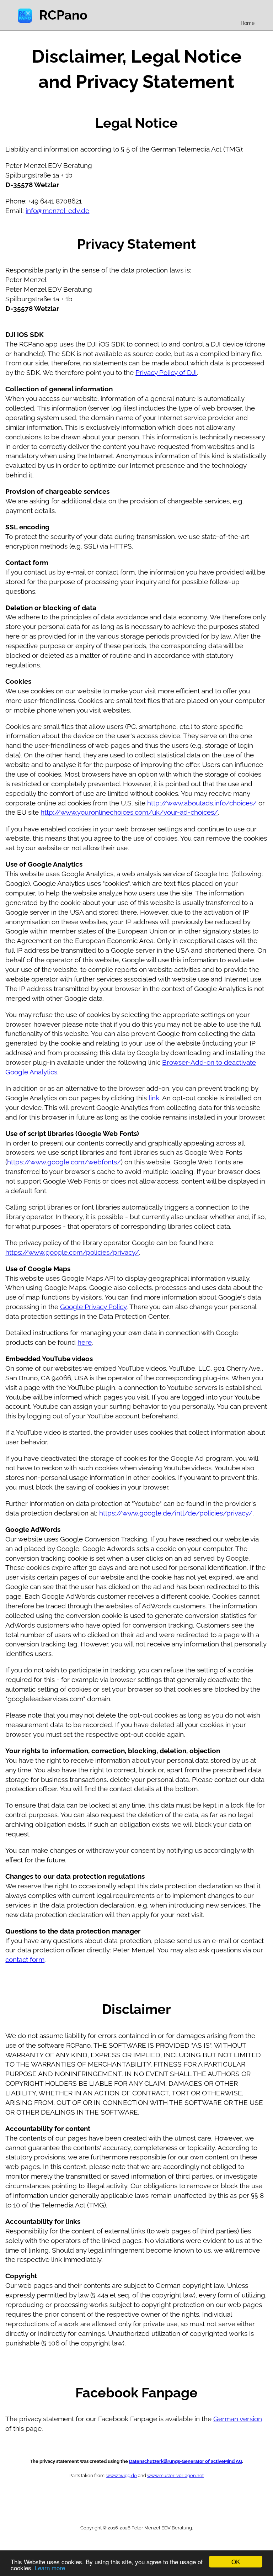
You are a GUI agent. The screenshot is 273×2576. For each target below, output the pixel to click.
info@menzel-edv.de (57, 211)
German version (238, 2419)
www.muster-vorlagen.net (175, 2475)
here (85, 1342)
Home (248, 23)
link (154, 1098)
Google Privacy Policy (93, 1307)
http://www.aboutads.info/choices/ (202, 803)
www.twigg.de (122, 2475)
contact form (25, 1959)
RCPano (63, 15)
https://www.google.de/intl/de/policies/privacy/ (176, 1513)
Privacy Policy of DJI (166, 372)
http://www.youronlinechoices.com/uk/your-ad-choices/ (129, 812)
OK (236, 2562)
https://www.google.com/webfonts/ (64, 1162)
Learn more (50, 2568)
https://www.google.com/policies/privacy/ (72, 1252)
